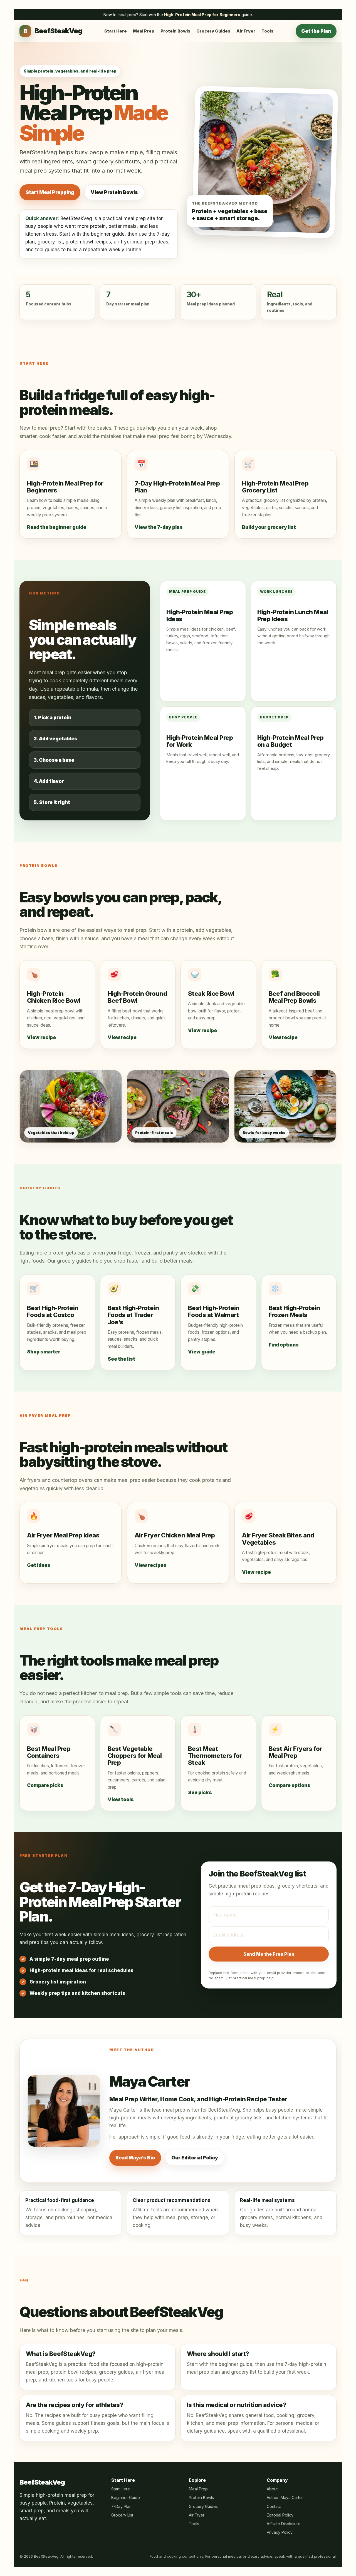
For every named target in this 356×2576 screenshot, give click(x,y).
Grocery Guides (213, 31)
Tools (267, 31)
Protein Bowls (175, 31)
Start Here (116, 31)
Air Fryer (246, 31)
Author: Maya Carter (285, 2497)
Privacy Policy (280, 2532)
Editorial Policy (280, 2515)
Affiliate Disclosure (284, 2524)
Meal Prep (144, 31)
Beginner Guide (126, 2497)
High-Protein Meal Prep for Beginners (202, 15)
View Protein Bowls (114, 192)
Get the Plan (316, 31)
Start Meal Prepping (50, 192)
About (272, 2489)
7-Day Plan (121, 2506)
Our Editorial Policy (195, 2158)
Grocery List (122, 2515)
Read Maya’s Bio (135, 2158)
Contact (274, 2506)
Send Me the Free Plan (269, 1954)
